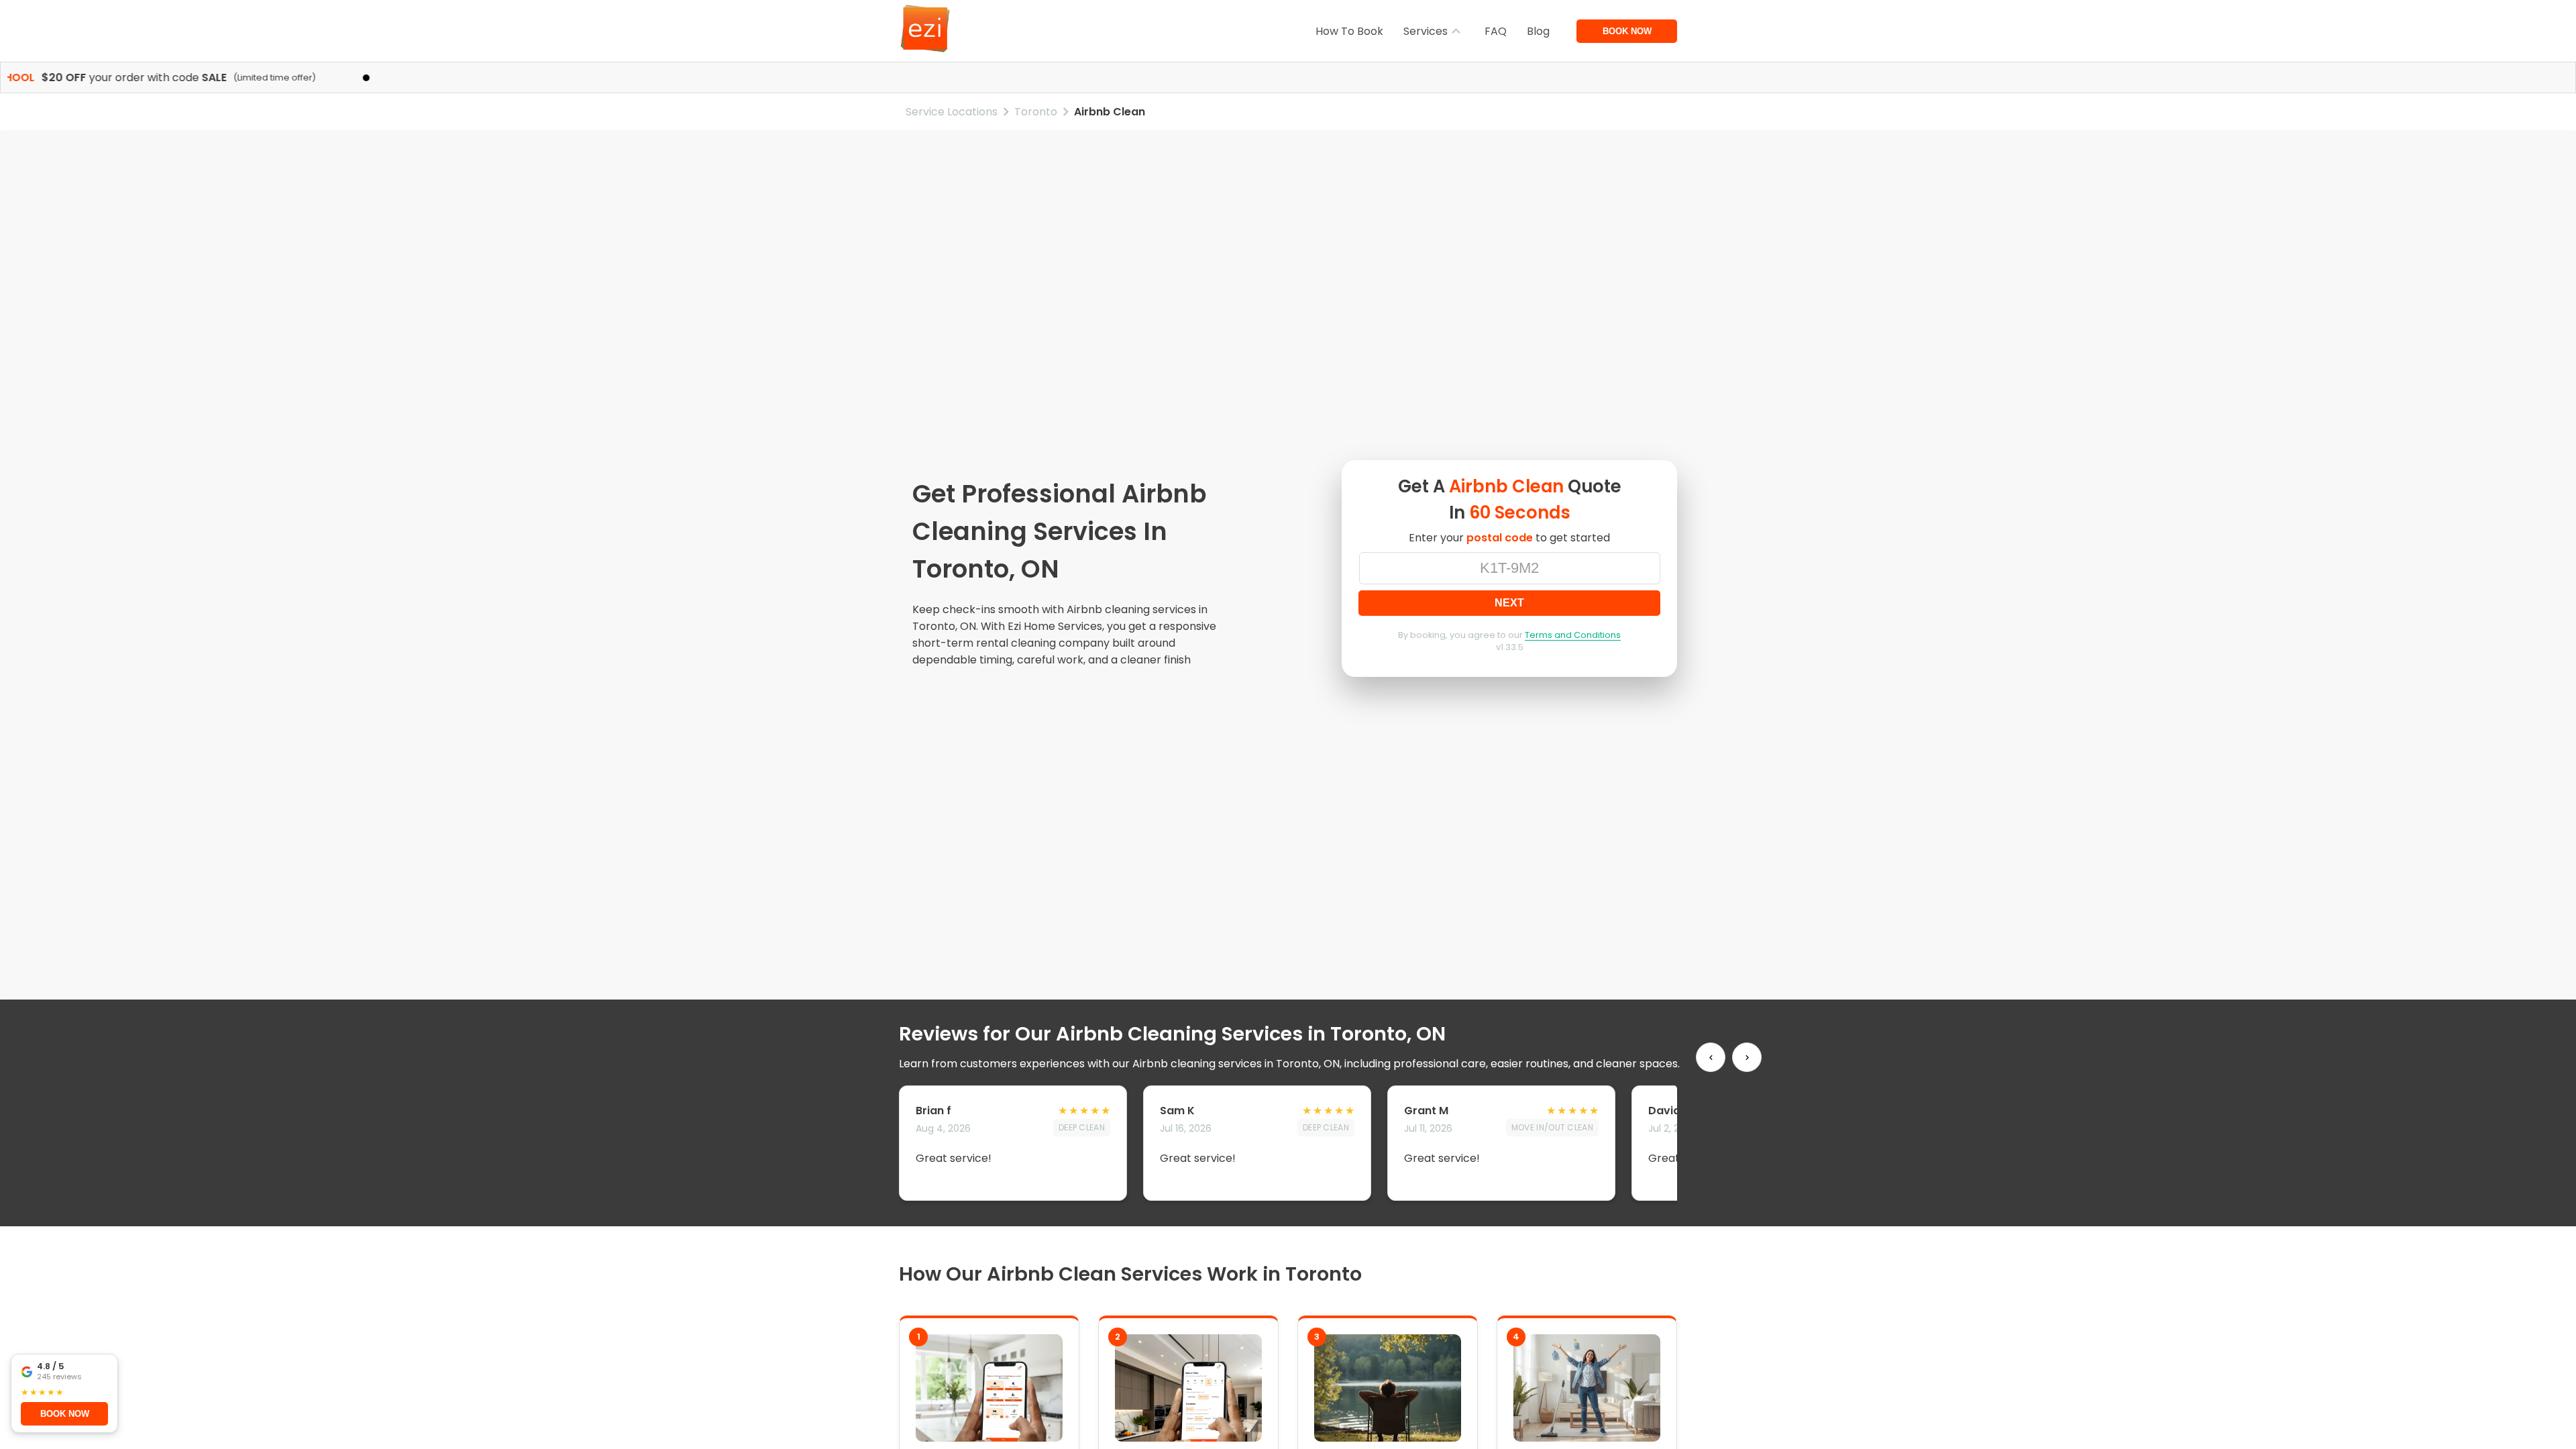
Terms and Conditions (1573, 635)
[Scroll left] (1711, 1057)
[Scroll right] (1747, 1057)
